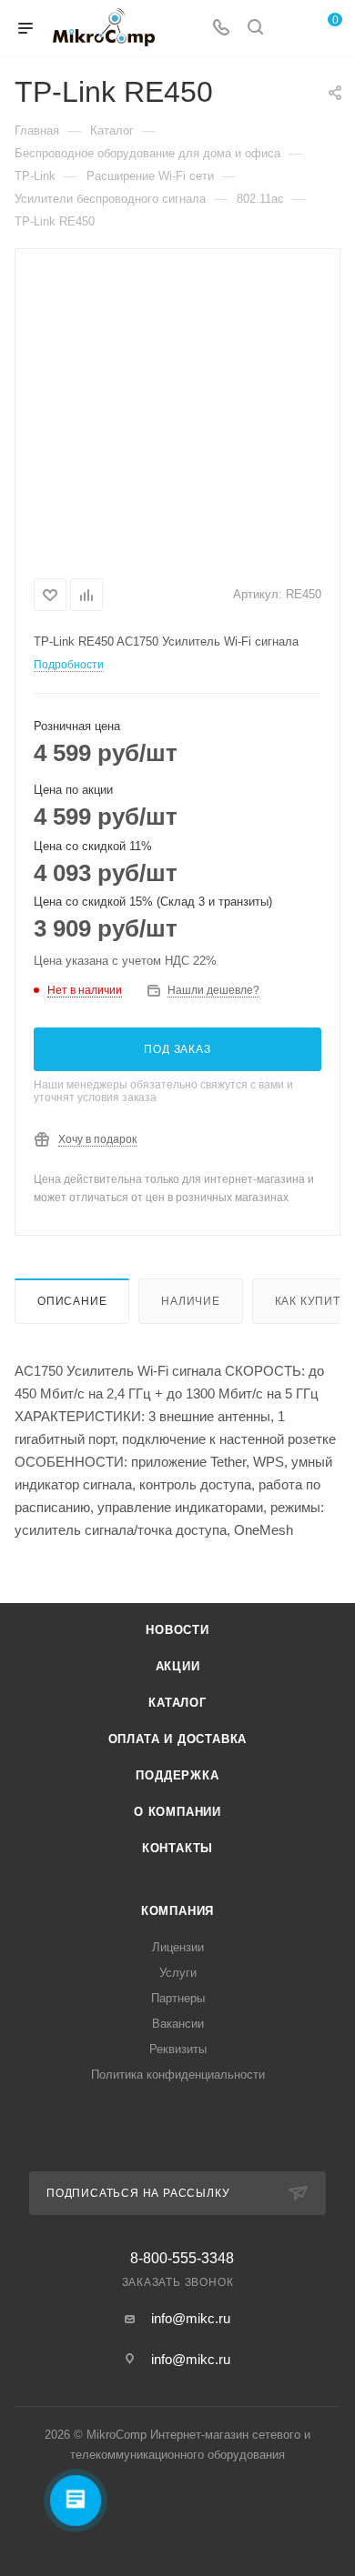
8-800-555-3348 (182, 2259)
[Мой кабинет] (289, 29)
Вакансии (178, 2024)
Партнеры (178, 1998)
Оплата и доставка (178, 1739)
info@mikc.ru (191, 2318)
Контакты (177, 1848)
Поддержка (177, 1775)
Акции (178, 1666)
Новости (177, 1630)
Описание (72, 1301)
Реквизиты (178, 2049)
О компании (177, 1812)
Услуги (178, 1973)
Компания (177, 1911)
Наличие (191, 1301)
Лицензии (178, 1947)
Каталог (177, 1703)
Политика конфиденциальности (178, 2075)
